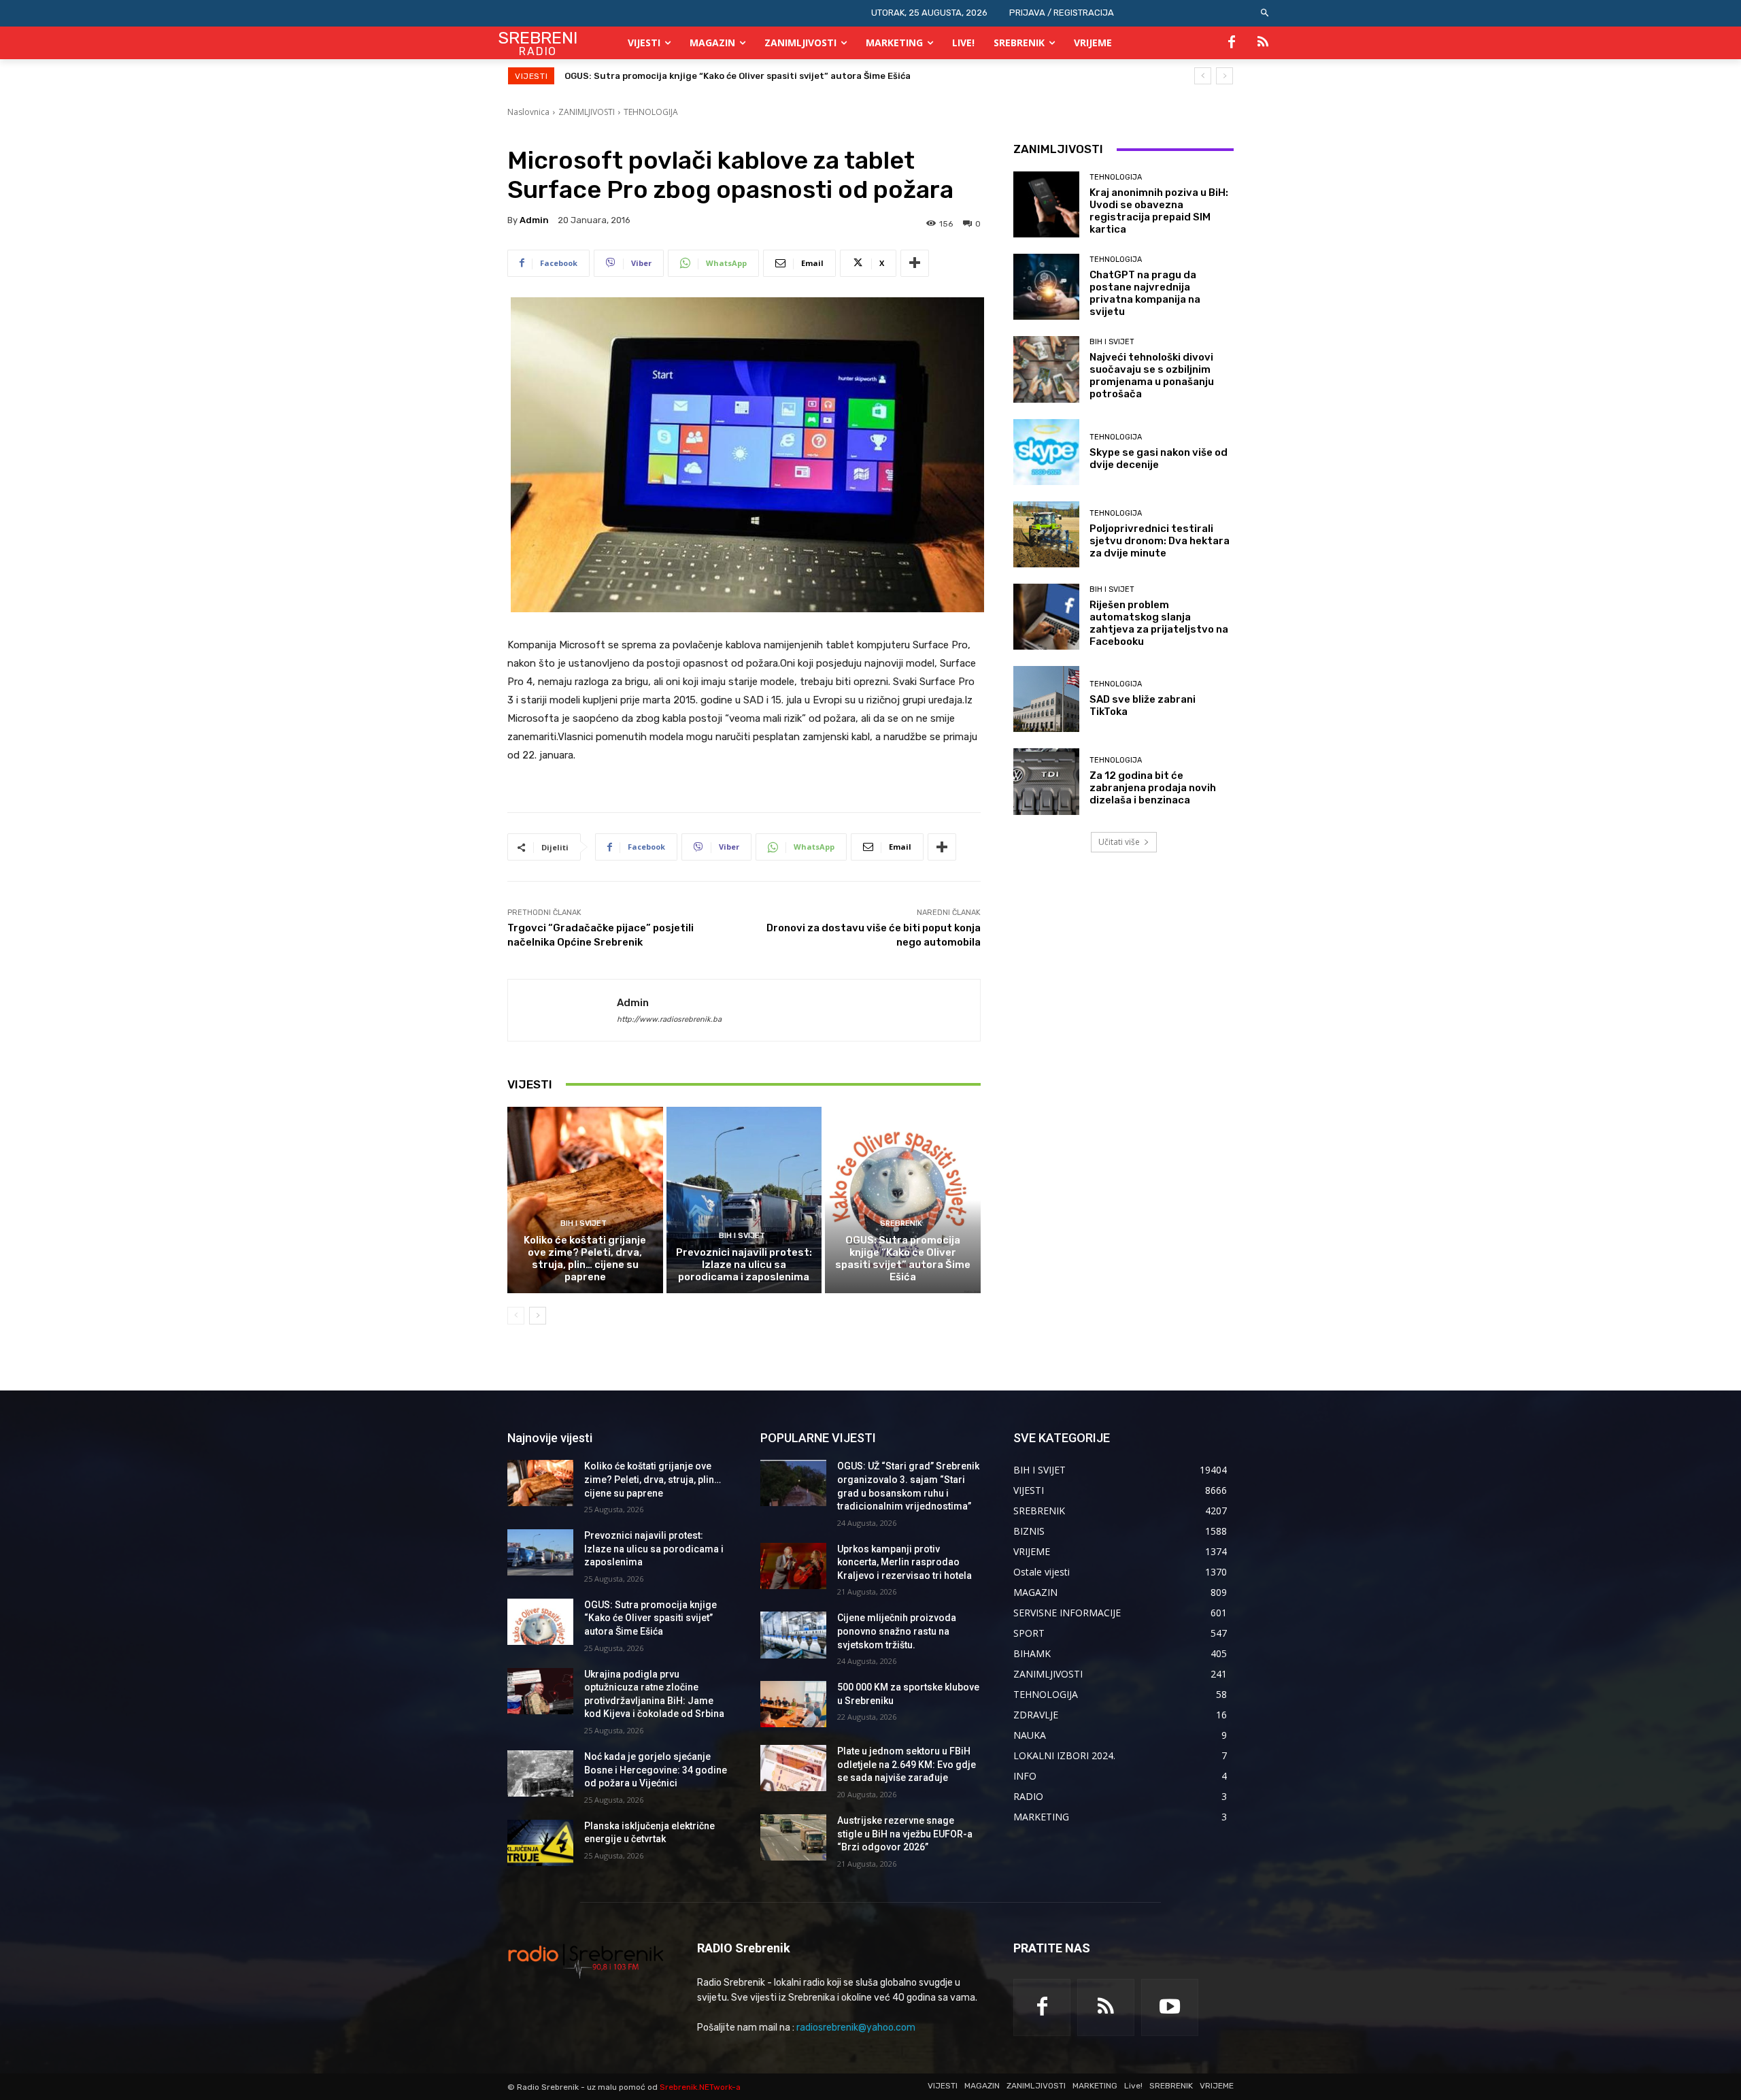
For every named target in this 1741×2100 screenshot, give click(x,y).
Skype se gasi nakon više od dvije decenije (1159, 459)
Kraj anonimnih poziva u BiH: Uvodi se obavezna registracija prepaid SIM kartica (1159, 211)
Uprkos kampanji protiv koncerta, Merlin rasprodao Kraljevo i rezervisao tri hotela (905, 1562)
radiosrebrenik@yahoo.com (856, 2028)
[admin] (562, 1010)
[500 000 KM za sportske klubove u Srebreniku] (793, 1704)
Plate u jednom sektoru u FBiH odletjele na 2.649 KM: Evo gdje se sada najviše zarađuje (907, 1764)
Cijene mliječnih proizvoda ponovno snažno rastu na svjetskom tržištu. (897, 1631)
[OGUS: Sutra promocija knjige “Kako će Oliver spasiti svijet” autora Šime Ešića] (903, 1200)
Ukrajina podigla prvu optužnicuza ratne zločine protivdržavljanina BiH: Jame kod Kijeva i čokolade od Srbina (810, 76)
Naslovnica (528, 112)
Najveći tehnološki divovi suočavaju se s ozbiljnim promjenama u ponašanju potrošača (1152, 376)
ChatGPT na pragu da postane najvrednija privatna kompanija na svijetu (1145, 293)
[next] (1224, 76)
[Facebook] (1232, 43)
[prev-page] (516, 1316)
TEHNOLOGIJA (651, 112)
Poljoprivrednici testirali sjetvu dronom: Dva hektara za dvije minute (1160, 541)
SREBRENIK (901, 1223)
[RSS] (1263, 43)
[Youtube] (1170, 2007)
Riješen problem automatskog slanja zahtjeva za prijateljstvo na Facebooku (1159, 623)
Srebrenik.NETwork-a (700, 2087)
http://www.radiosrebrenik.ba (669, 1019)
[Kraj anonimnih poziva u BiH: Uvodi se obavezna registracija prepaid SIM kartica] (1046, 204)
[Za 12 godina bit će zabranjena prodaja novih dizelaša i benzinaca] (1046, 781)
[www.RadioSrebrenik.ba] (586, 1961)
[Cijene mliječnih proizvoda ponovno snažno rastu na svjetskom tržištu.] (793, 1635)
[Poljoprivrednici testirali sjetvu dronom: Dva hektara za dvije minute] (1046, 534)
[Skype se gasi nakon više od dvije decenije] (1046, 452)
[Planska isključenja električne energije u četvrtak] (540, 1843)
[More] (915, 263)
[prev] (1203, 76)
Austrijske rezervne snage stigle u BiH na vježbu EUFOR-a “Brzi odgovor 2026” (905, 1834)
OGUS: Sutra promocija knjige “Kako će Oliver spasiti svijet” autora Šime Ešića (903, 1259)
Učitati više (1119, 842)
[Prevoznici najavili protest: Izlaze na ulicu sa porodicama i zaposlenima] (744, 1200)
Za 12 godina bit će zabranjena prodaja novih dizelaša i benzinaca (1153, 788)
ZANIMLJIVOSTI (587, 112)
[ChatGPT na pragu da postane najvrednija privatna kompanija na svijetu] (1046, 287)
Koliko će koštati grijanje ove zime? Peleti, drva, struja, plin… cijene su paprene (585, 1259)
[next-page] (538, 1316)
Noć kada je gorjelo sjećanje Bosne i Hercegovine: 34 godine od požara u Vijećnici (656, 1770)
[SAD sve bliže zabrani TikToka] (1046, 699)
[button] (1265, 13)
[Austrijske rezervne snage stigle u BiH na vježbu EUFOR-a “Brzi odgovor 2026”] (793, 1837)
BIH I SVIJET (584, 1223)
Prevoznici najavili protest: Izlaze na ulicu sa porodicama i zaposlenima (744, 1265)
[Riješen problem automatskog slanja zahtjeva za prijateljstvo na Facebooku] (1046, 617)
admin (534, 220)
